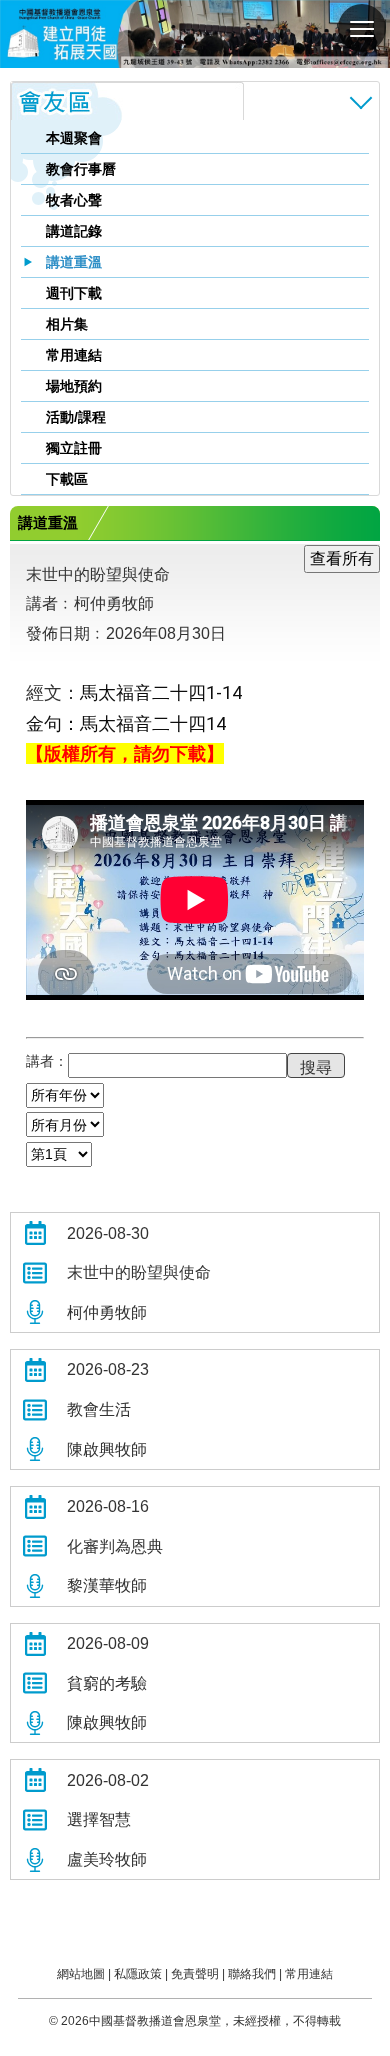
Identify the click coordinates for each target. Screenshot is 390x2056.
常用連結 (74, 355)
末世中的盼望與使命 (139, 1272)
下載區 (67, 479)
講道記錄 (74, 231)
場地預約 (74, 386)
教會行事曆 (81, 169)
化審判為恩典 (115, 1546)
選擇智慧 (99, 1819)
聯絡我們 (252, 1974)
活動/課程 (76, 417)
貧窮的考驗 (107, 1683)
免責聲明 (195, 1974)
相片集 (67, 324)
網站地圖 (81, 1974)
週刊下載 (74, 293)
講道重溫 (74, 262)
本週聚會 (74, 138)
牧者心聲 (74, 200)
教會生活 (99, 1409)
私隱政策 (138, 1974)
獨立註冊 (74, 448)
